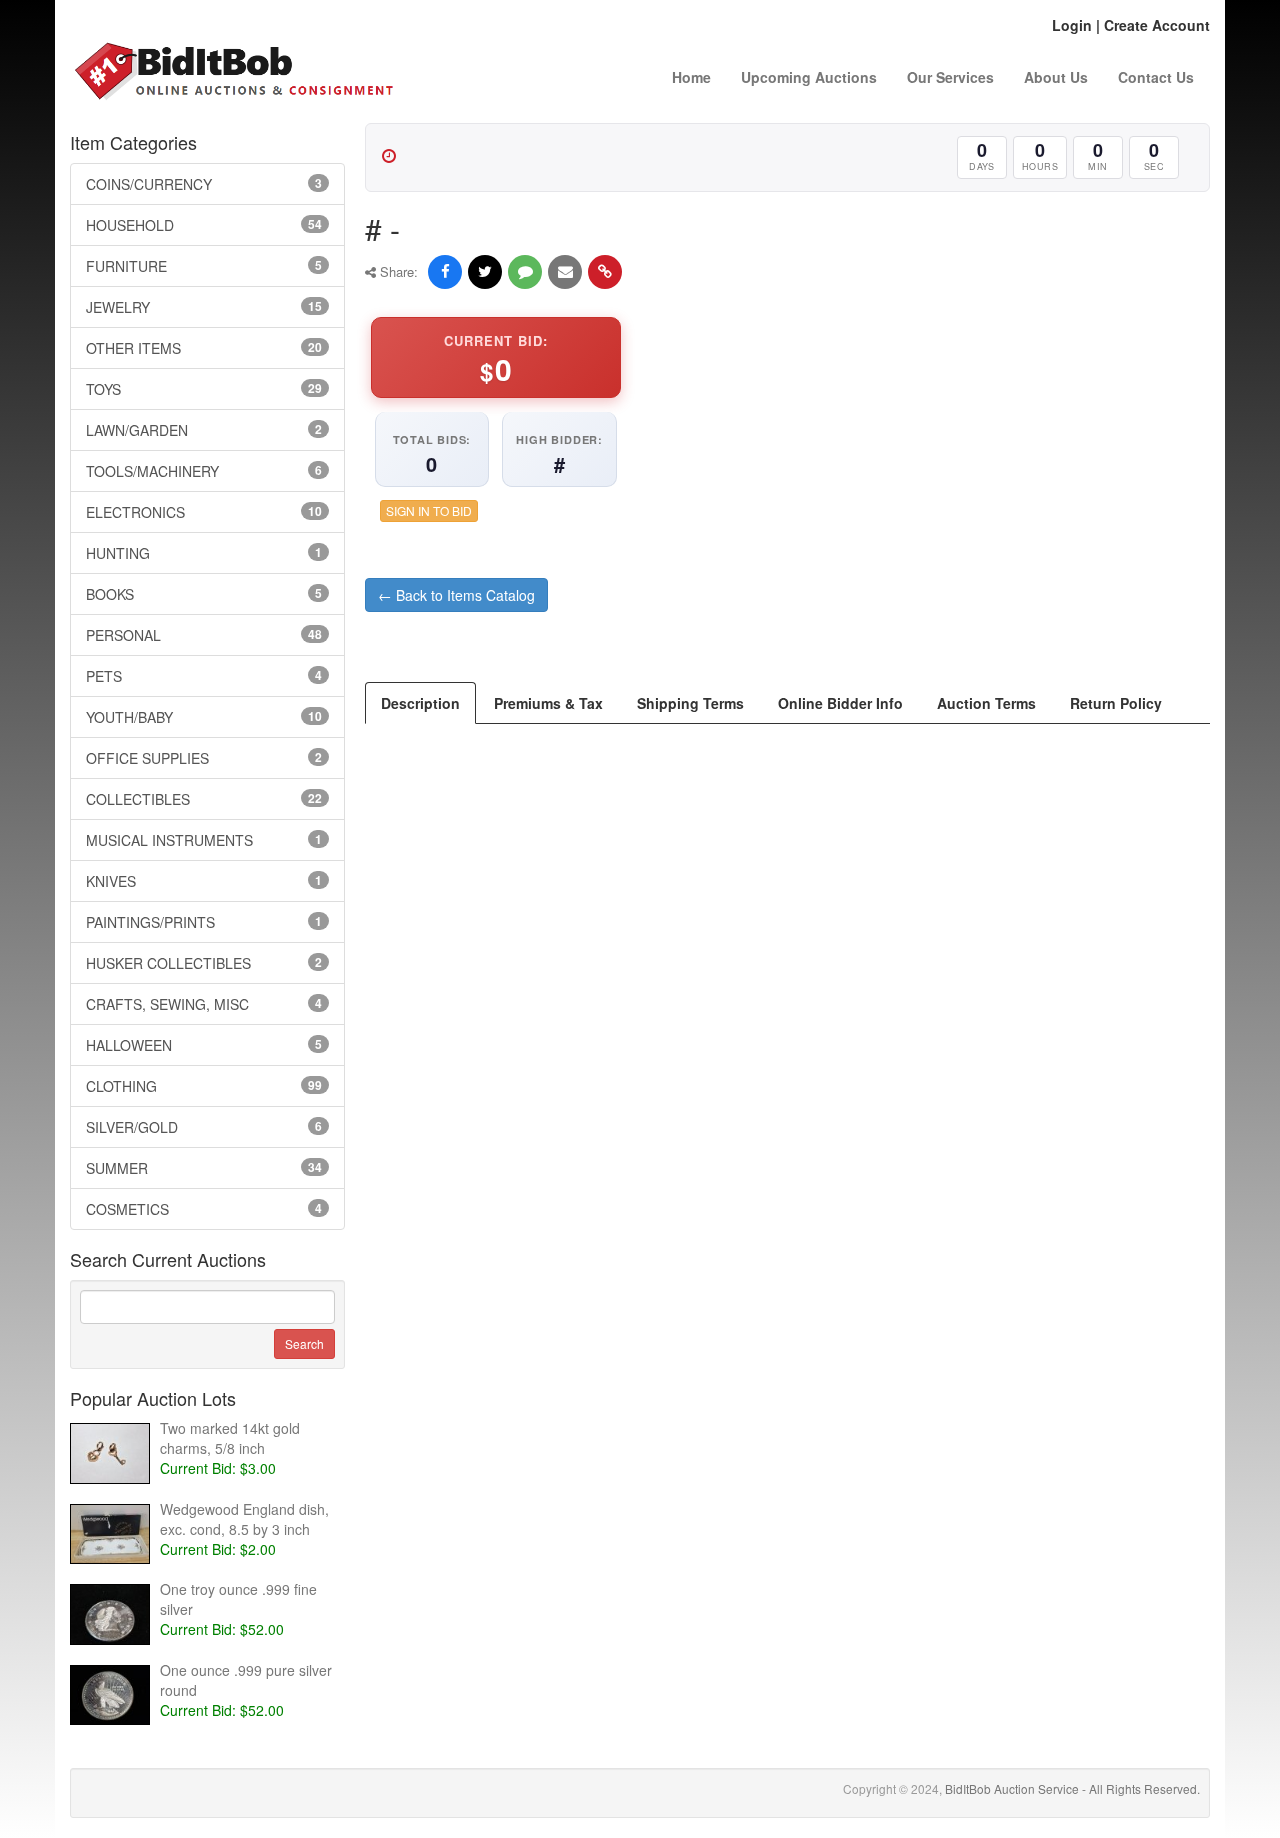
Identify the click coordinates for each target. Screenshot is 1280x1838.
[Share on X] (485, 272)
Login (1072, 25)
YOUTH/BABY (204, 717)
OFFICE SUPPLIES (204, 758)
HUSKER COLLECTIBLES (204, 963)
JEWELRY (204, 307)
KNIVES (204, 881)
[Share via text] (525, 272)
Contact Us (1156, 77)
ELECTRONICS (204, 512)
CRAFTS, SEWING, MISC (204, 1004)
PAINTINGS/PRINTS (204, 922)
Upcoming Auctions (809, 77)
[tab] (420, 703)
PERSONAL (204, 635)
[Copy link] (605, 272)
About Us (1056, 77)
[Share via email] (565, 272)
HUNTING (204, 553)
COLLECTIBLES (204, 799)
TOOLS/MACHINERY (204, 471)
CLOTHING (204, 1086)
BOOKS (204, 594)
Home (691, 77)
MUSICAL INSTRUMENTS (204, 840)
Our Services (950, 77)
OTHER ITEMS (204, 348)
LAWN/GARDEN (204, 430)
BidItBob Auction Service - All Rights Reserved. (1072, 1788)
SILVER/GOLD (204, 1127)
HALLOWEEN (204, 1045)
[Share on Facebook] (445, 272)
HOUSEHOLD (204, 225)
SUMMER (204, 1168)
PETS (204, 676)
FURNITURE (204, 266)
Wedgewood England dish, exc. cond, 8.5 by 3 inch (244, 1519)
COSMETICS (204, 1209)
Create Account (1157, 25)
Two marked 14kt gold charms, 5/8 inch (230, 1438)
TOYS (204, 389)
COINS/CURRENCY (204, 184)
